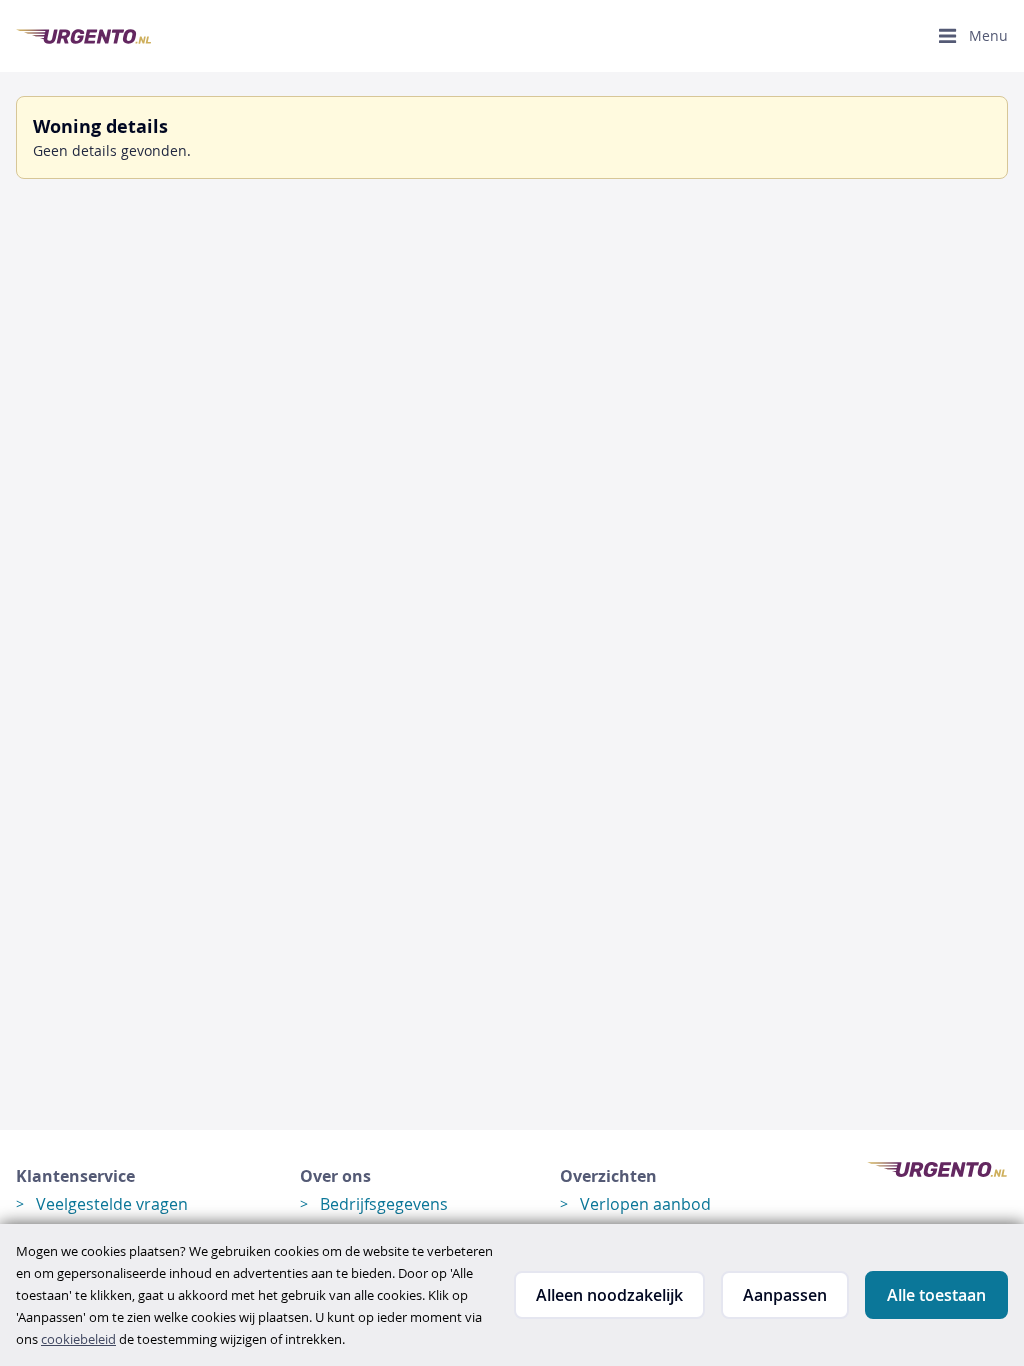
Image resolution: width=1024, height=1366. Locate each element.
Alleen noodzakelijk (609, 1295)
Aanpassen (785, 1295)
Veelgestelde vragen (112, 1204)
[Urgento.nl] (83, 36)
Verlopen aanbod (645, 1204)
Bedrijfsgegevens (384, 1204)
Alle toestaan (936, 1295)
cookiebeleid (78, 1339)
